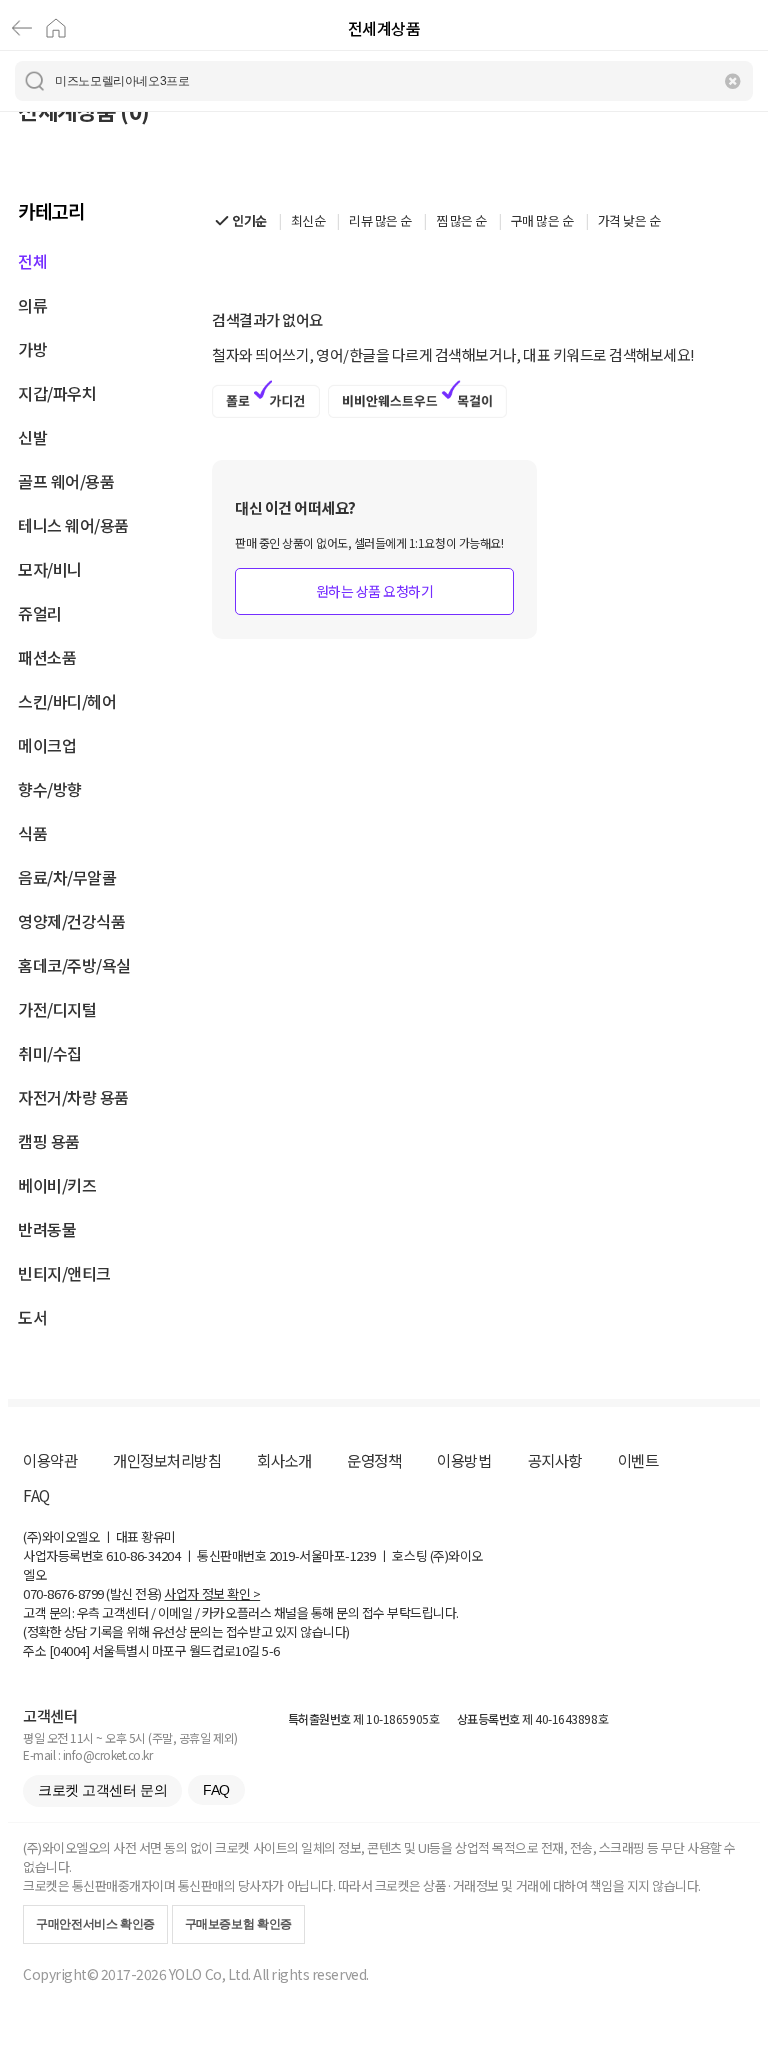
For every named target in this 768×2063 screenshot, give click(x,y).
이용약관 (50, 1460)
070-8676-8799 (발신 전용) (92, 1593)
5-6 (271, 1650)
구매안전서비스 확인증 (95, 1924)
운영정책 (374, 1460)
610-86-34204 (143, 1555)
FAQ (36, 1495)
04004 (69, 1650)
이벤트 (638, 1460)
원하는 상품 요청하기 (375, 591)
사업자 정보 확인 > (212, 1593)
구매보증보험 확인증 (238, 1924)
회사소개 (284, 1460)
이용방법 (464, 1460)
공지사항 (555, 1460)
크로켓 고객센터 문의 (102, 1790)
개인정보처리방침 (167, 1460)
